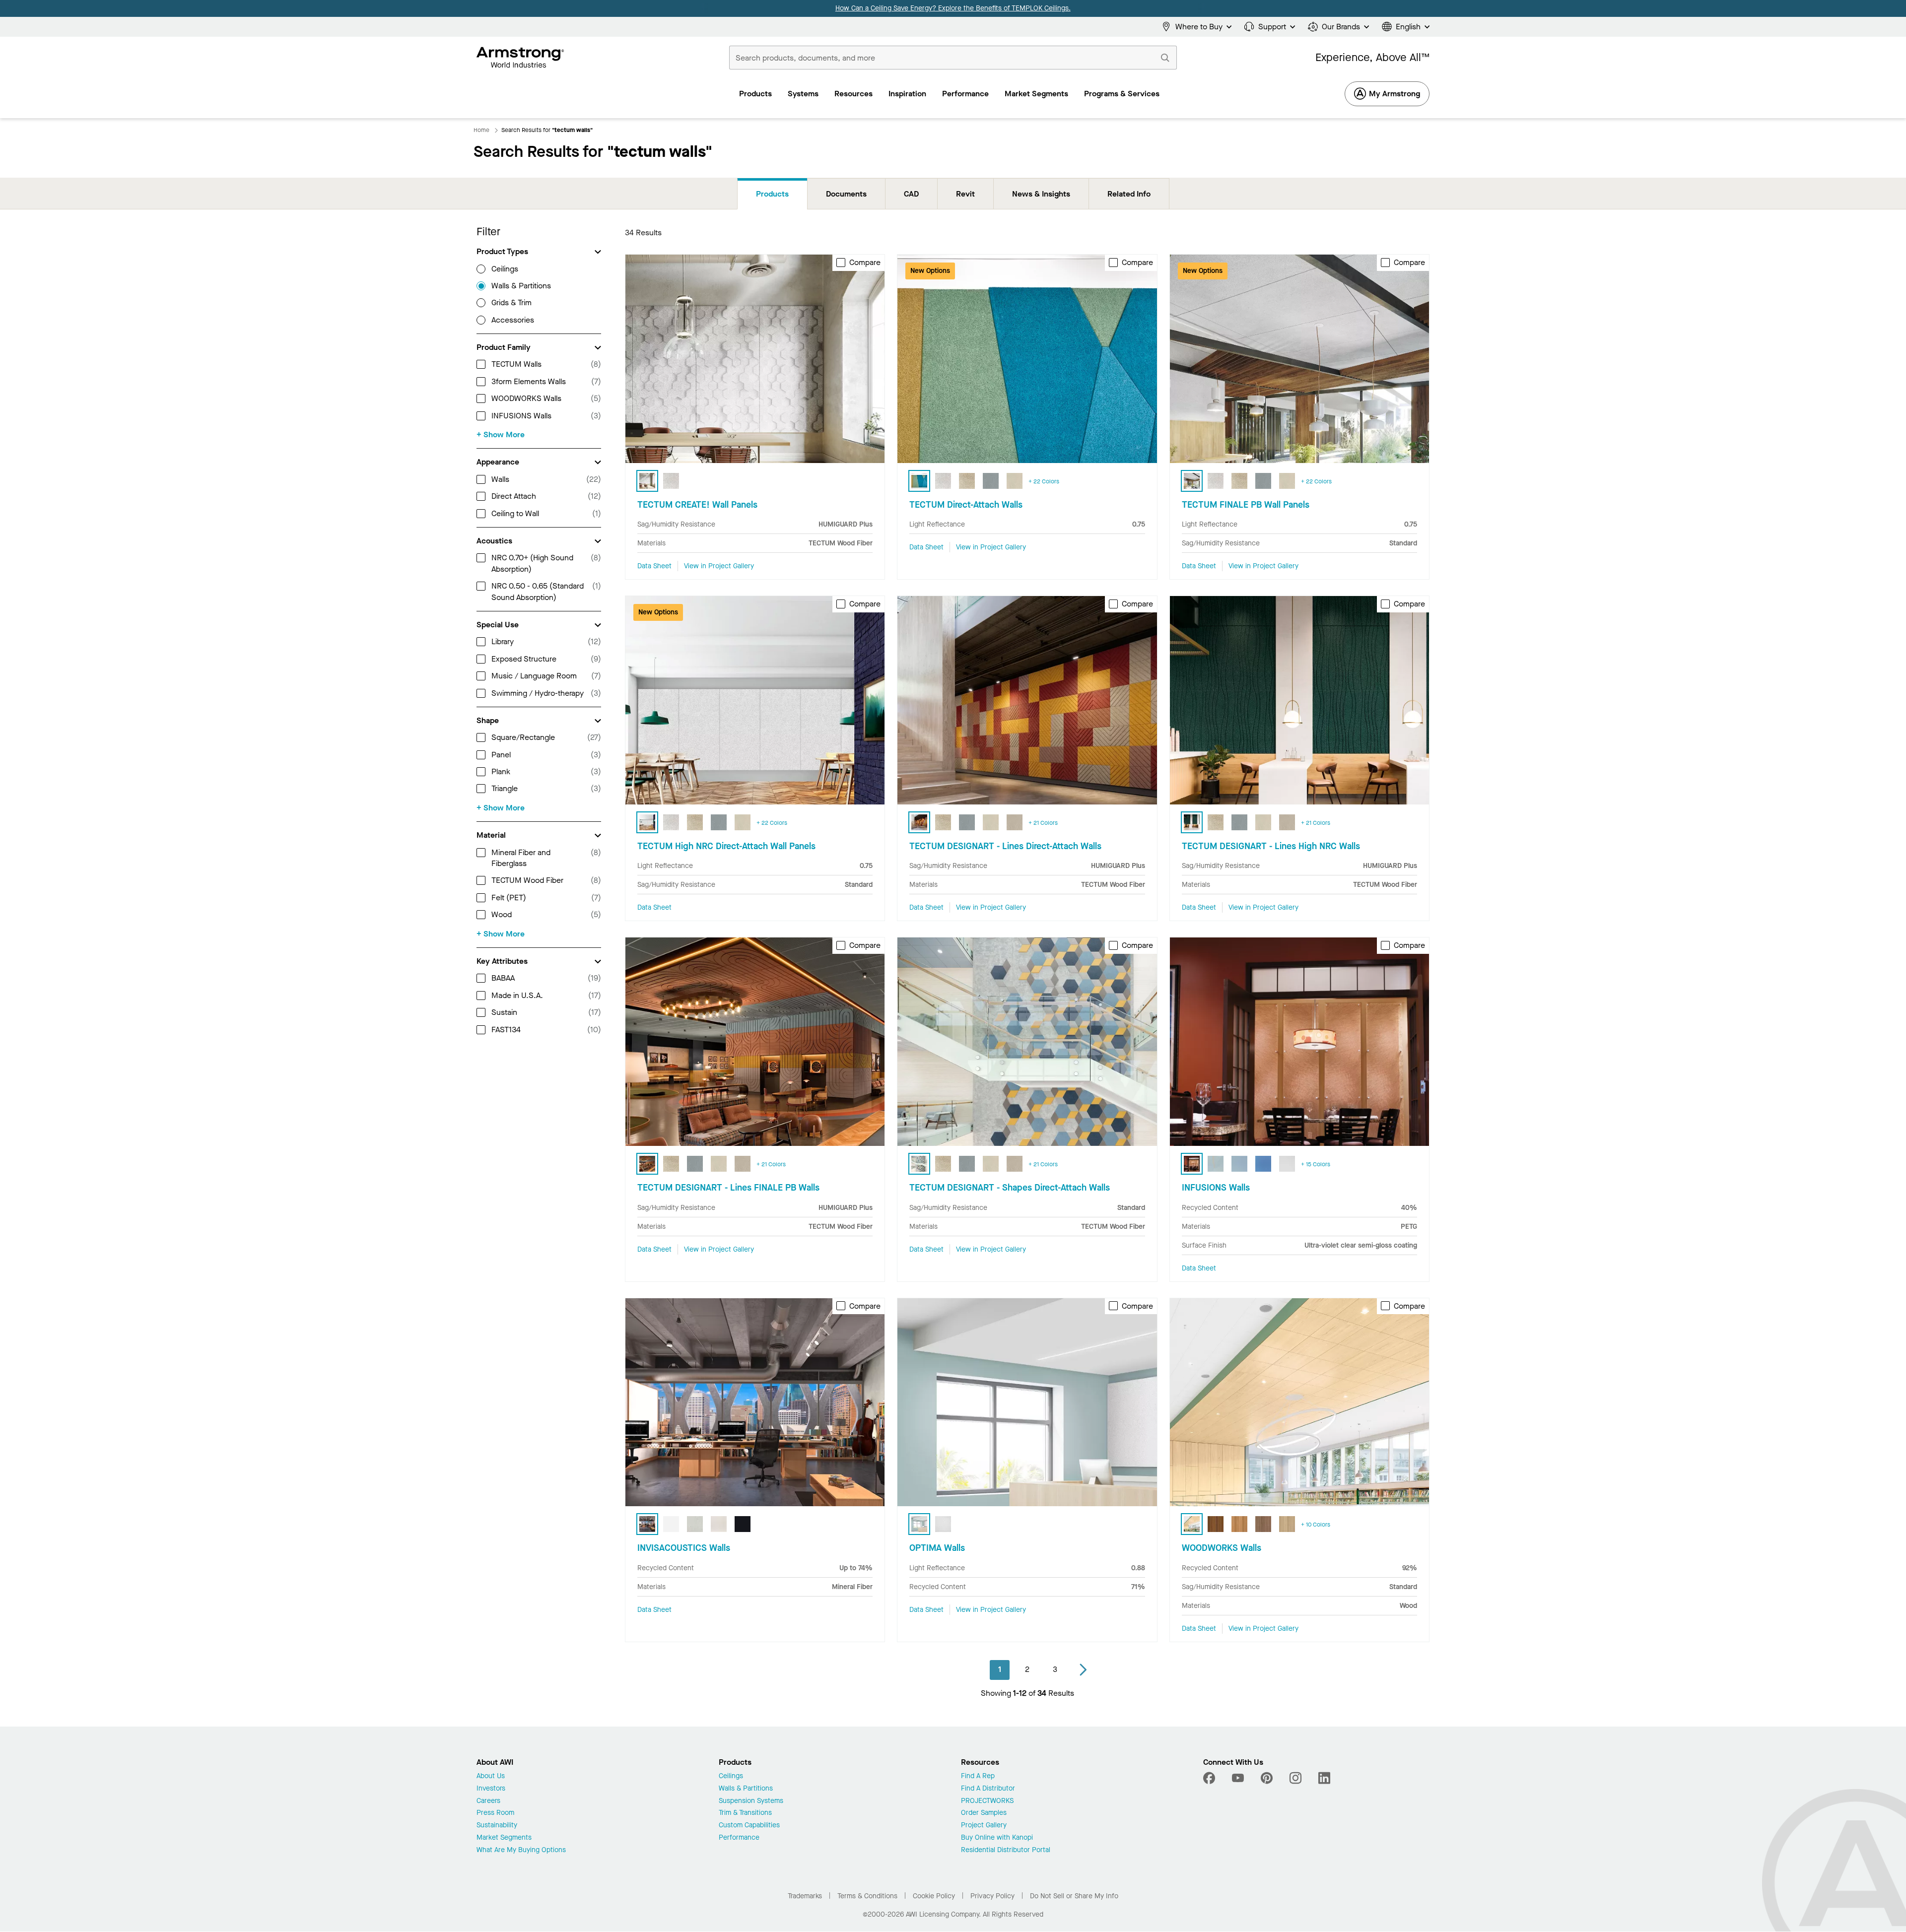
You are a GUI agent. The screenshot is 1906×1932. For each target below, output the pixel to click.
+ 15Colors (1316, 1164)
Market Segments (504, 1838)
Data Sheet (654, 566)
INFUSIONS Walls (1216, 1188)
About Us (491, 1776)
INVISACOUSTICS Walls (684, 1548)
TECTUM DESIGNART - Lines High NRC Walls (1271, 846)
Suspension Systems (751, 1801)
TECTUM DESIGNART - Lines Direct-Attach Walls (1005, 846)
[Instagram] (1295, 1778)
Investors (491, 1789)
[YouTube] (1238, 1778)
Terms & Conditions (867, 1896)
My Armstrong (1395, 94)
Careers (488, 1801)
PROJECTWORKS (987, 1801)
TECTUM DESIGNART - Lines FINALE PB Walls (728, 1188)
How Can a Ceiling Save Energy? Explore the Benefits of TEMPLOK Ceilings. (953, 8)
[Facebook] (1210, 1778)
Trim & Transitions (745, 1813)
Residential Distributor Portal (1006, 1850)
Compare (865, 263)
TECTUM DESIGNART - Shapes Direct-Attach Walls (1010, 1188)
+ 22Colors (1044, 481)
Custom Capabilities (749, 1826)
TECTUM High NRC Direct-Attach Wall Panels (726, 846)
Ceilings (731, 1776)
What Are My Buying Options (521, 1850)
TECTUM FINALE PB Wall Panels (1246, 505)
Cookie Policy (934, 1896)
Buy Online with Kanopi (997, 1838)
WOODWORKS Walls (1222, 1548)
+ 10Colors (1316, 1525)
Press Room (495, 1813)
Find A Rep (978, 1776)
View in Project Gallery (719, 566)
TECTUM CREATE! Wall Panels (697, 505)
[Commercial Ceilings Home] (520, 58)
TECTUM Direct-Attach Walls (966, 505)
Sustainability (497, 1826)
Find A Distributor (988, 1789)
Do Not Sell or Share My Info (1074, 1896)
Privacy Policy (992, 1896)
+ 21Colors (1043, 823)
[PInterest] (1267, 1778)
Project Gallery (984, 1826)
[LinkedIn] (1324, 1778)
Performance (739, 1838)
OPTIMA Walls (937, 1548)
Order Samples (984, 1813)
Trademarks (805, 1896)
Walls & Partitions (746, 1789)
